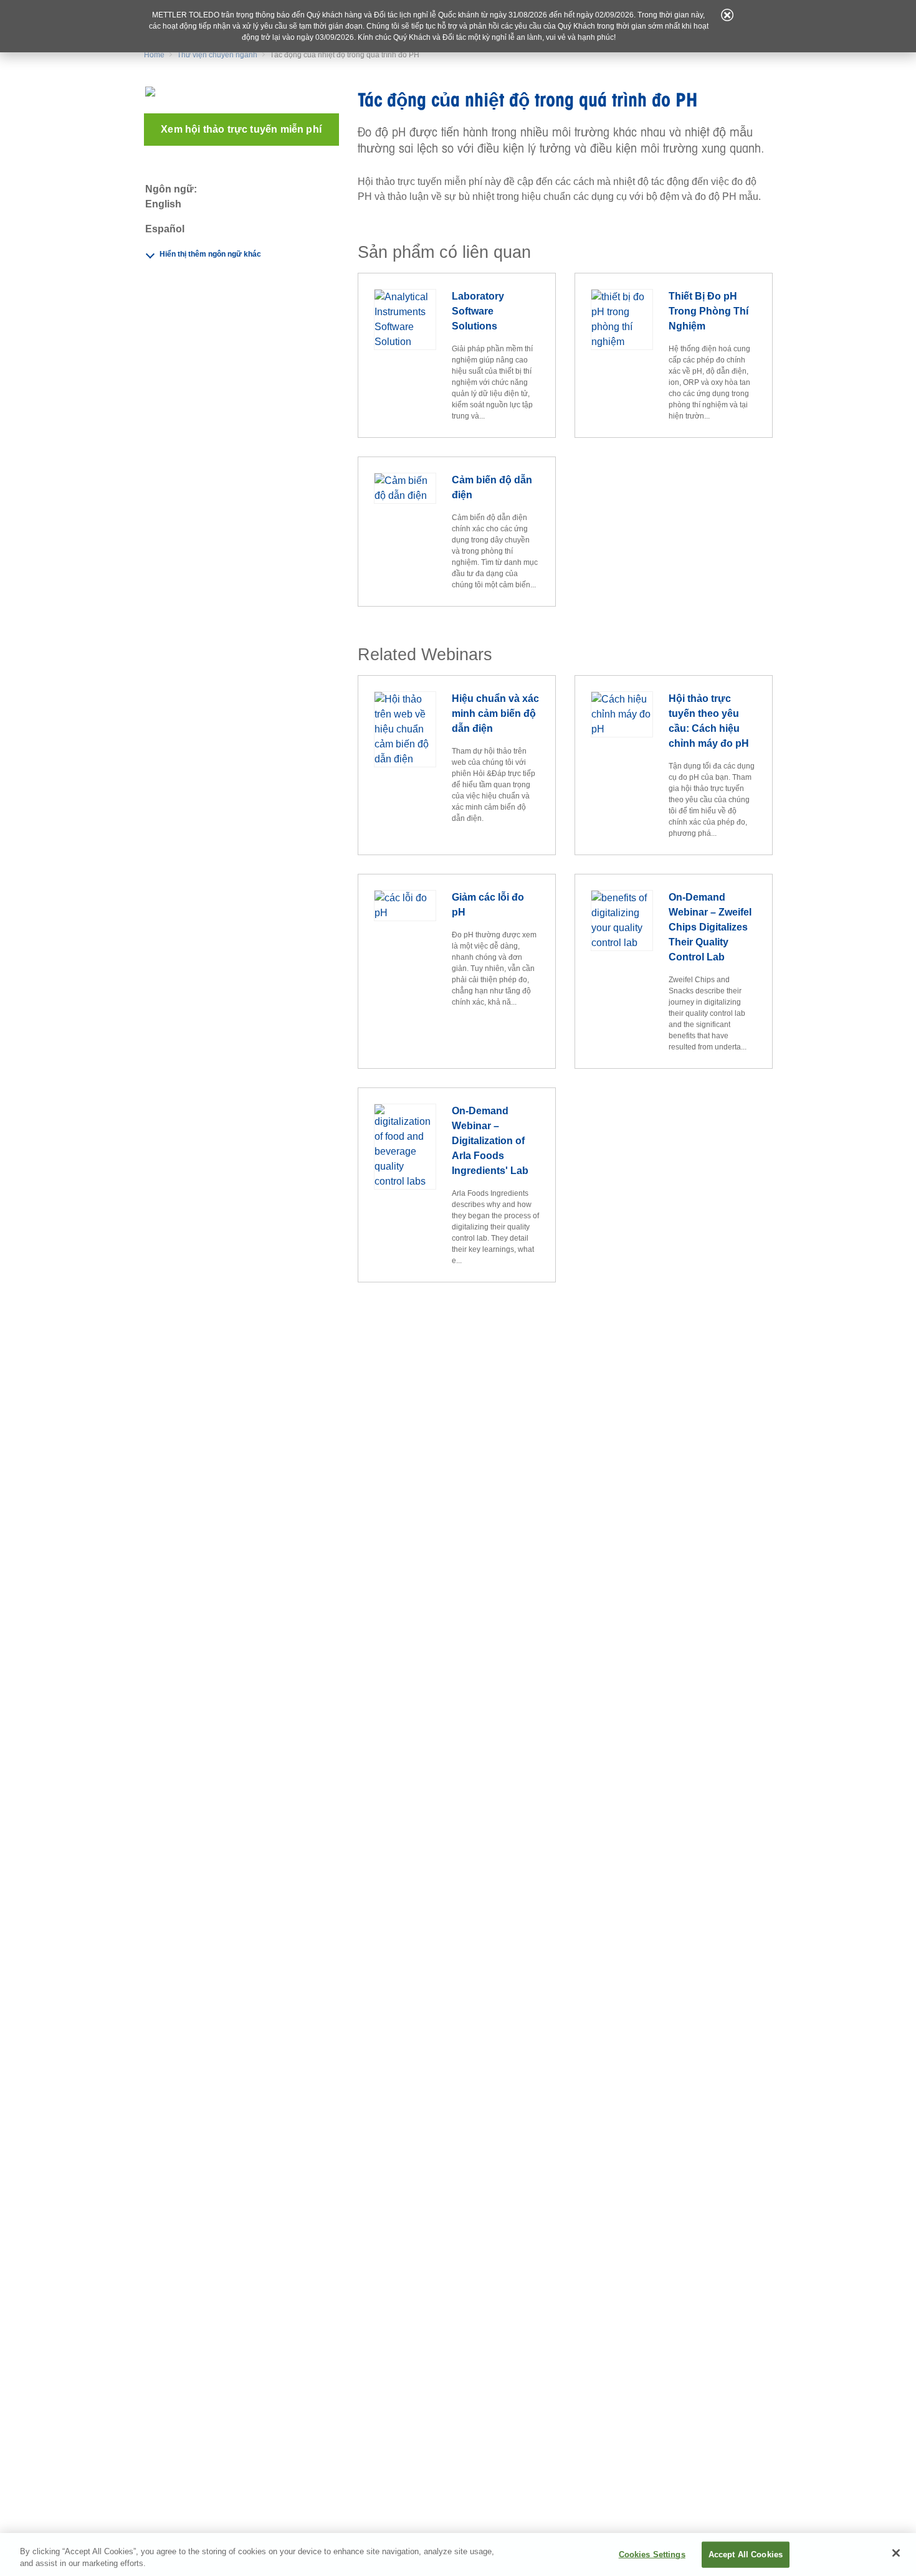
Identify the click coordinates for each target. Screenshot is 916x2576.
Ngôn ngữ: (171, 189)
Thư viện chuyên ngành (217, 55)
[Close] (896, 2553)
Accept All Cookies (746, 2555)
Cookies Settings (652, 2555)
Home (154, 55)
